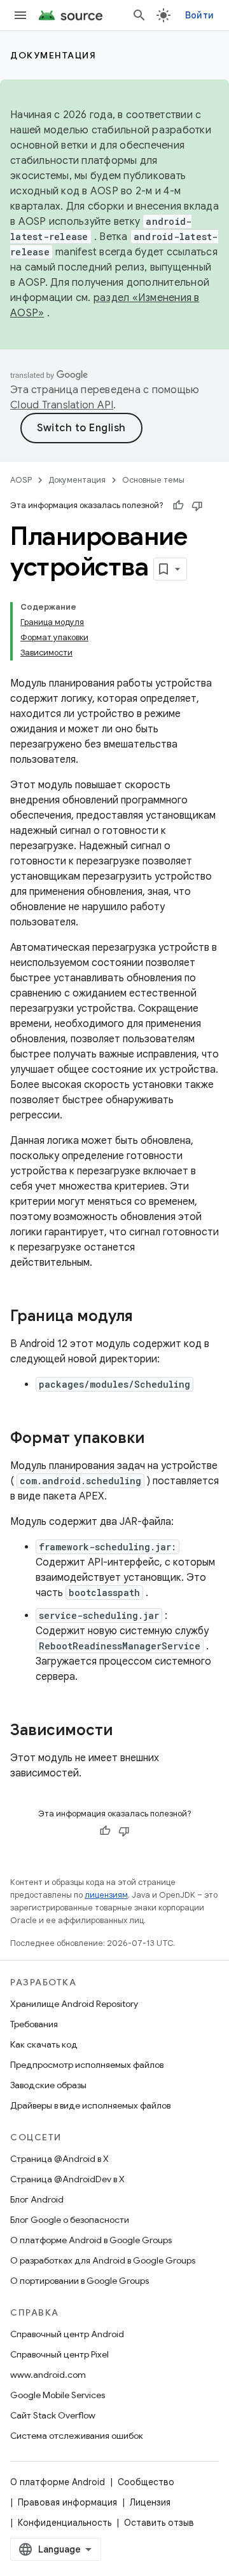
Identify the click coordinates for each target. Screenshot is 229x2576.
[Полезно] (178, 506)
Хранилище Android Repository (74, 2004)
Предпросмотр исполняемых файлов (87, 2065)
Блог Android (37, 2199)
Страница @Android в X (59, 2159)
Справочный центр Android (67, 2334)
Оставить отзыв (159, 2523)
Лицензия (150, 2502)
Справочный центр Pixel (59, 2354)
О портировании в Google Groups (80, 2281)
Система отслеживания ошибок (77, 2436)
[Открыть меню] (20, 15)
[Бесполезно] (197, 506)
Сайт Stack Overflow (53, 2415)
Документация (53, 55)
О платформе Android (58, 2482)
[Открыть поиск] (139, 15)
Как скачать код (44, 2044)
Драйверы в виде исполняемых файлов (90, 2105)
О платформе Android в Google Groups (91, 2240)
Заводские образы (48, 2085)
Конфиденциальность (65, 2523)
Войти (199, 15)
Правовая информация (67, 2502)
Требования (34, 2024)
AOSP (21, 480)
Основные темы (153, 480)
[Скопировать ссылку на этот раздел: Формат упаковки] (157, 1439)
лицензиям (106, 1895)
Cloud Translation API (62, 405)
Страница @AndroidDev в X (67, 2179)
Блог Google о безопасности (70, 2220)
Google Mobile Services (58, 2395)
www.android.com (48, 2375)
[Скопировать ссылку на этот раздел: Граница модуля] (146, 1317)
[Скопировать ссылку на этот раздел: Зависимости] (125, 1731)
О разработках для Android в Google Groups (103, 2260)
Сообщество (146, 2482)
